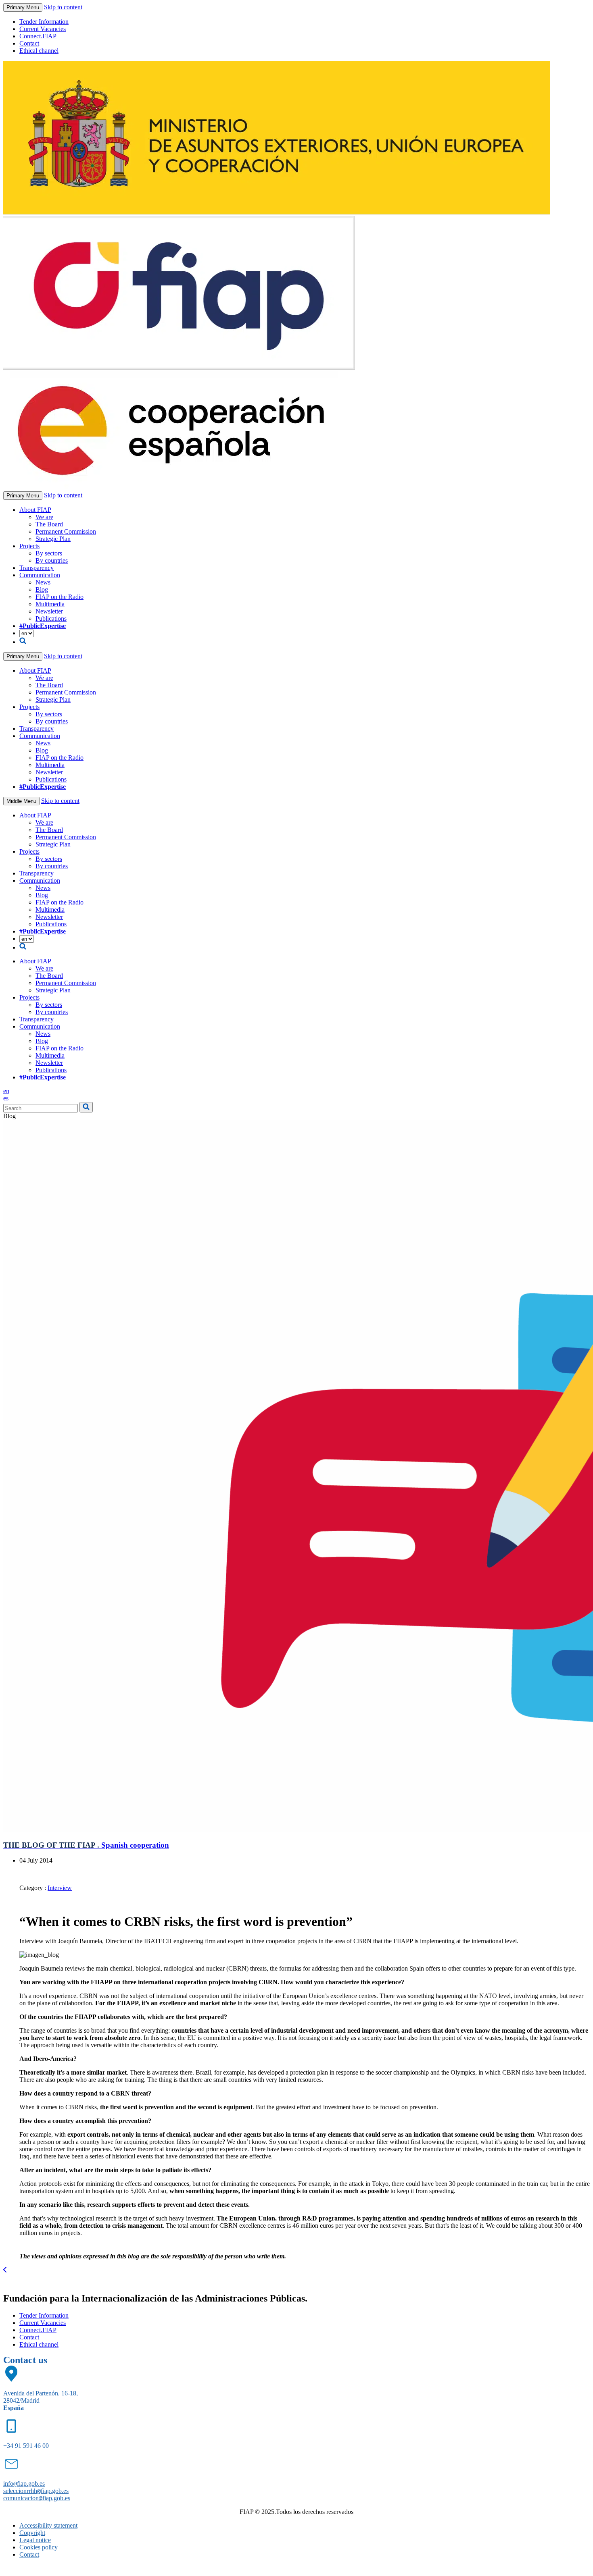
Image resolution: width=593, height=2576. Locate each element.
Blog (42, 589)
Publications (51, 619)
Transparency (37, 568)
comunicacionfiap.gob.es (37, 2498)
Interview (60, 1888)
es (6, 1098)
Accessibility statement (48, 2525)
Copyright (32, 2533)
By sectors (49, 553)
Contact (29, 43)
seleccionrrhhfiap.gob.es (36, 2491)
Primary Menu (23, 7)
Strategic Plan (53, 539)
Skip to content (63, 7)
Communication (40, 575)
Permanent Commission (66, 531)
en (6, 1091)
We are (44, 517)
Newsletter (49, 611)
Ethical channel (39, 51)
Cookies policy (39, 2547)
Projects (29, 546)
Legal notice (35, 2540)
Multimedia (50, 604)
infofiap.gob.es (24, 2483)
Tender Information (44, 22)
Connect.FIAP (38, 36)
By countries (52, 560)
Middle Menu (21, 801)
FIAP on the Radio (60, 597)
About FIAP (35, 510)
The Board (49, 524)
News (43, 582)
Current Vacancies (43, 29)
